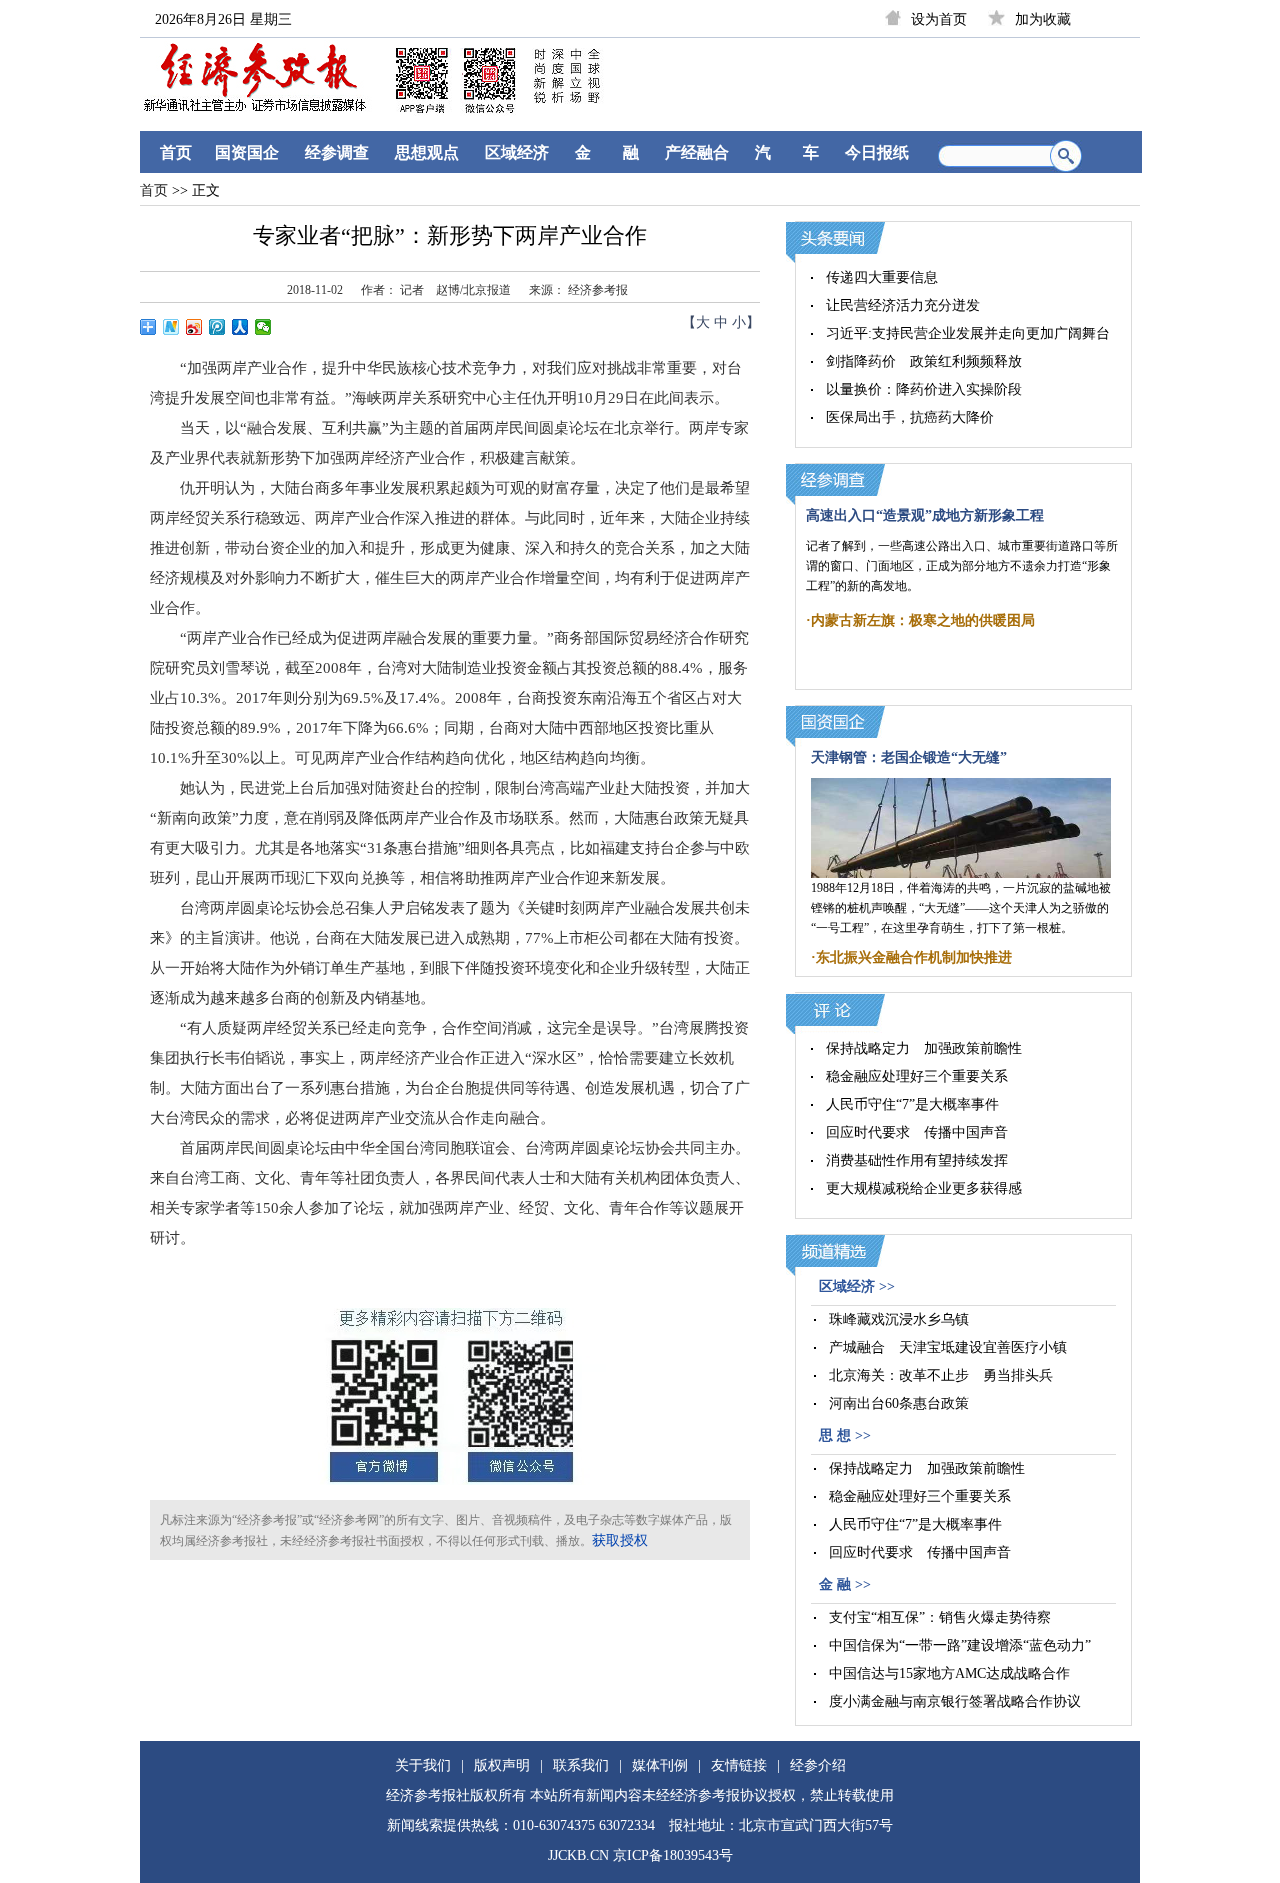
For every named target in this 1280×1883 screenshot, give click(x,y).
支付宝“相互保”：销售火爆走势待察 (940, 1617)
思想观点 (427, 152)
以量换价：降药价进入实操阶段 (924, 389)
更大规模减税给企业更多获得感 (924, 1188)
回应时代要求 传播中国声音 (917, 1132)
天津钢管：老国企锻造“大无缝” (909, 757)
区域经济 (517, 152)
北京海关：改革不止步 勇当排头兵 (941, 1375)
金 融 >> (845, 1584)
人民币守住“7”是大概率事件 (912, 1104)
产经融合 (697, 152)
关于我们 (423, 1765)
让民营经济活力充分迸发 (903, 305)
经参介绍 (818, 1765)
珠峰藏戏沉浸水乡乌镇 (899, 1319)
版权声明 (502, 1765)
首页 (176, 152)
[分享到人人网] (240, 327)
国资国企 (247, 152)
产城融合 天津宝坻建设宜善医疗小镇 (948, 1347)
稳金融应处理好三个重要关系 (917, 1076)
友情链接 (739, 1765)
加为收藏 (1043, 19)
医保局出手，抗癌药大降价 (910, 417)
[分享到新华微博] (171, 327)
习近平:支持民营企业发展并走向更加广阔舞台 (968, 333)
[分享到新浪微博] (194, 327)
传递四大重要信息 (882, 277)
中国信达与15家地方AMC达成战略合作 (949, 1673)
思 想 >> (845, 1435)
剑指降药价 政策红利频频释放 (924, 361)
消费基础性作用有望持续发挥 (917, 1160)
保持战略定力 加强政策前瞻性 (924, 1048)
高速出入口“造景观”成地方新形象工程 (925, 515)
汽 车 (787, 152)
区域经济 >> (857, 1286)
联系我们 (581, 1765)
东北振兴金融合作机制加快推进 (914, 957)
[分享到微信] (263, 327)
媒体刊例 (660, 1765)
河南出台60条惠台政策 (899, 1403)
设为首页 (939, 19)
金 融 (607, 152)
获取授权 (620, 1540)
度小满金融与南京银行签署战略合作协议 (955, 1701)
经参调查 (337, 152)
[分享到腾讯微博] (217, 327)
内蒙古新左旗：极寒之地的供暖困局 (923, 620)
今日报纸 (877, 152)
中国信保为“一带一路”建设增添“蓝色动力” (960, 1645)
